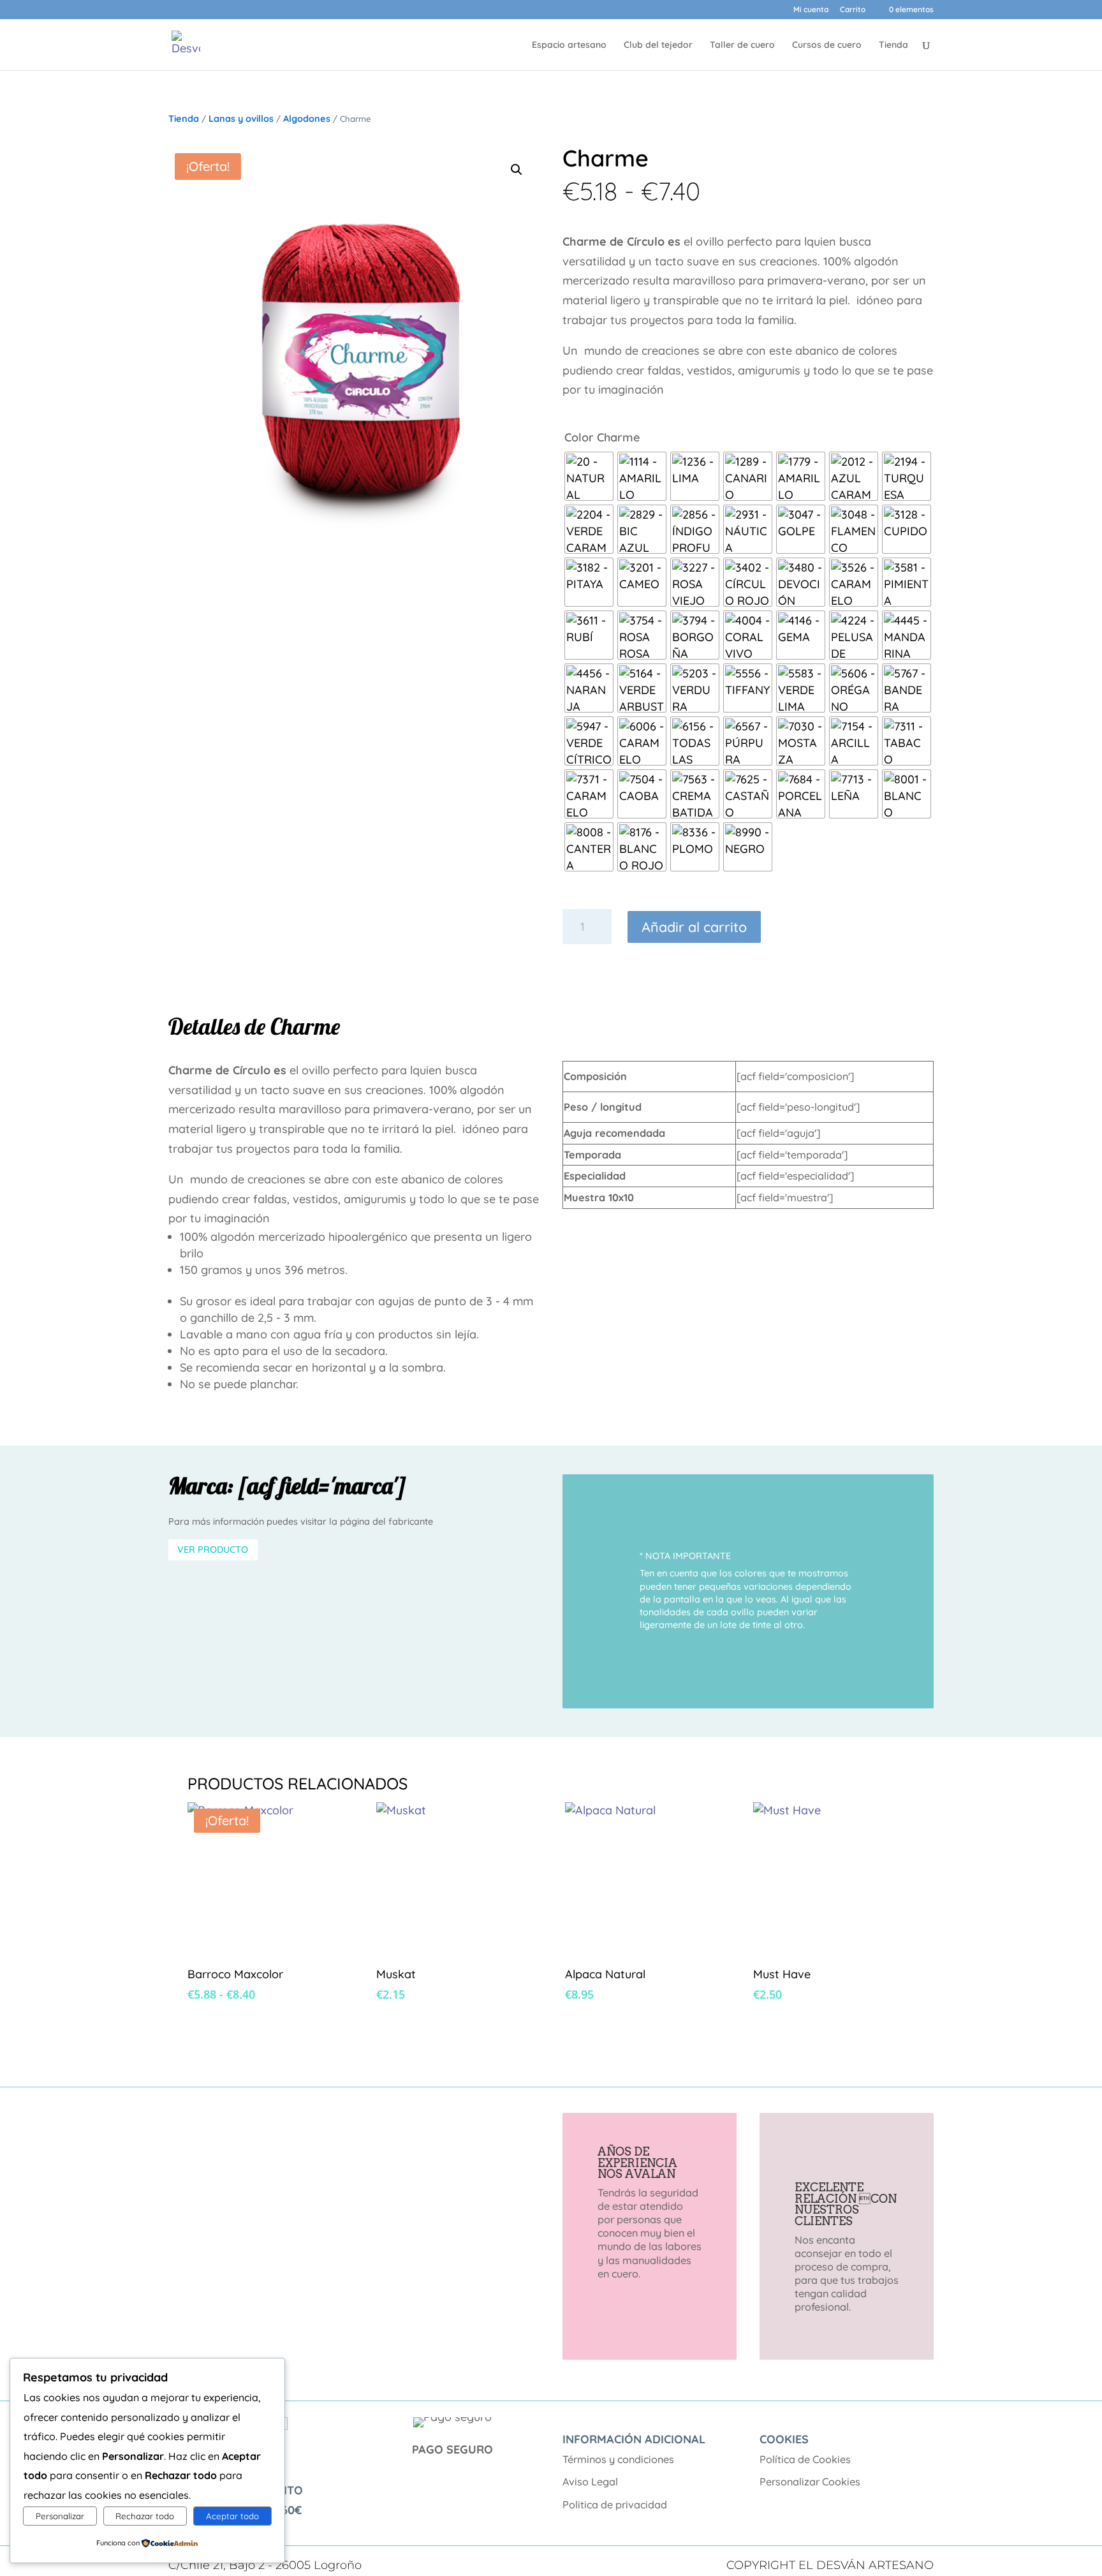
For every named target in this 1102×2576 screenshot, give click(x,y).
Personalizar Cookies (810, 2482)
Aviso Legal (590, 2482)
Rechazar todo (145, 2516)
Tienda (893, 45)
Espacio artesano (569, 45)
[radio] (589, 476)
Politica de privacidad (615, 2505)
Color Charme (602, 437)
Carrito (853, 10)
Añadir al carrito (694, 927)
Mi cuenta (811, 10)
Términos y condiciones (618, 2459)
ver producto (213, 1550)
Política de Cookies (805, 2459)
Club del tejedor (658, 45)
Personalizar (60, 2516)
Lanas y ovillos (241, 119)
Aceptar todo (232, 2516)
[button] (517, 170)
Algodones (307, 119)
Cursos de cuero (827, 45)
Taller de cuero (742, 45)
